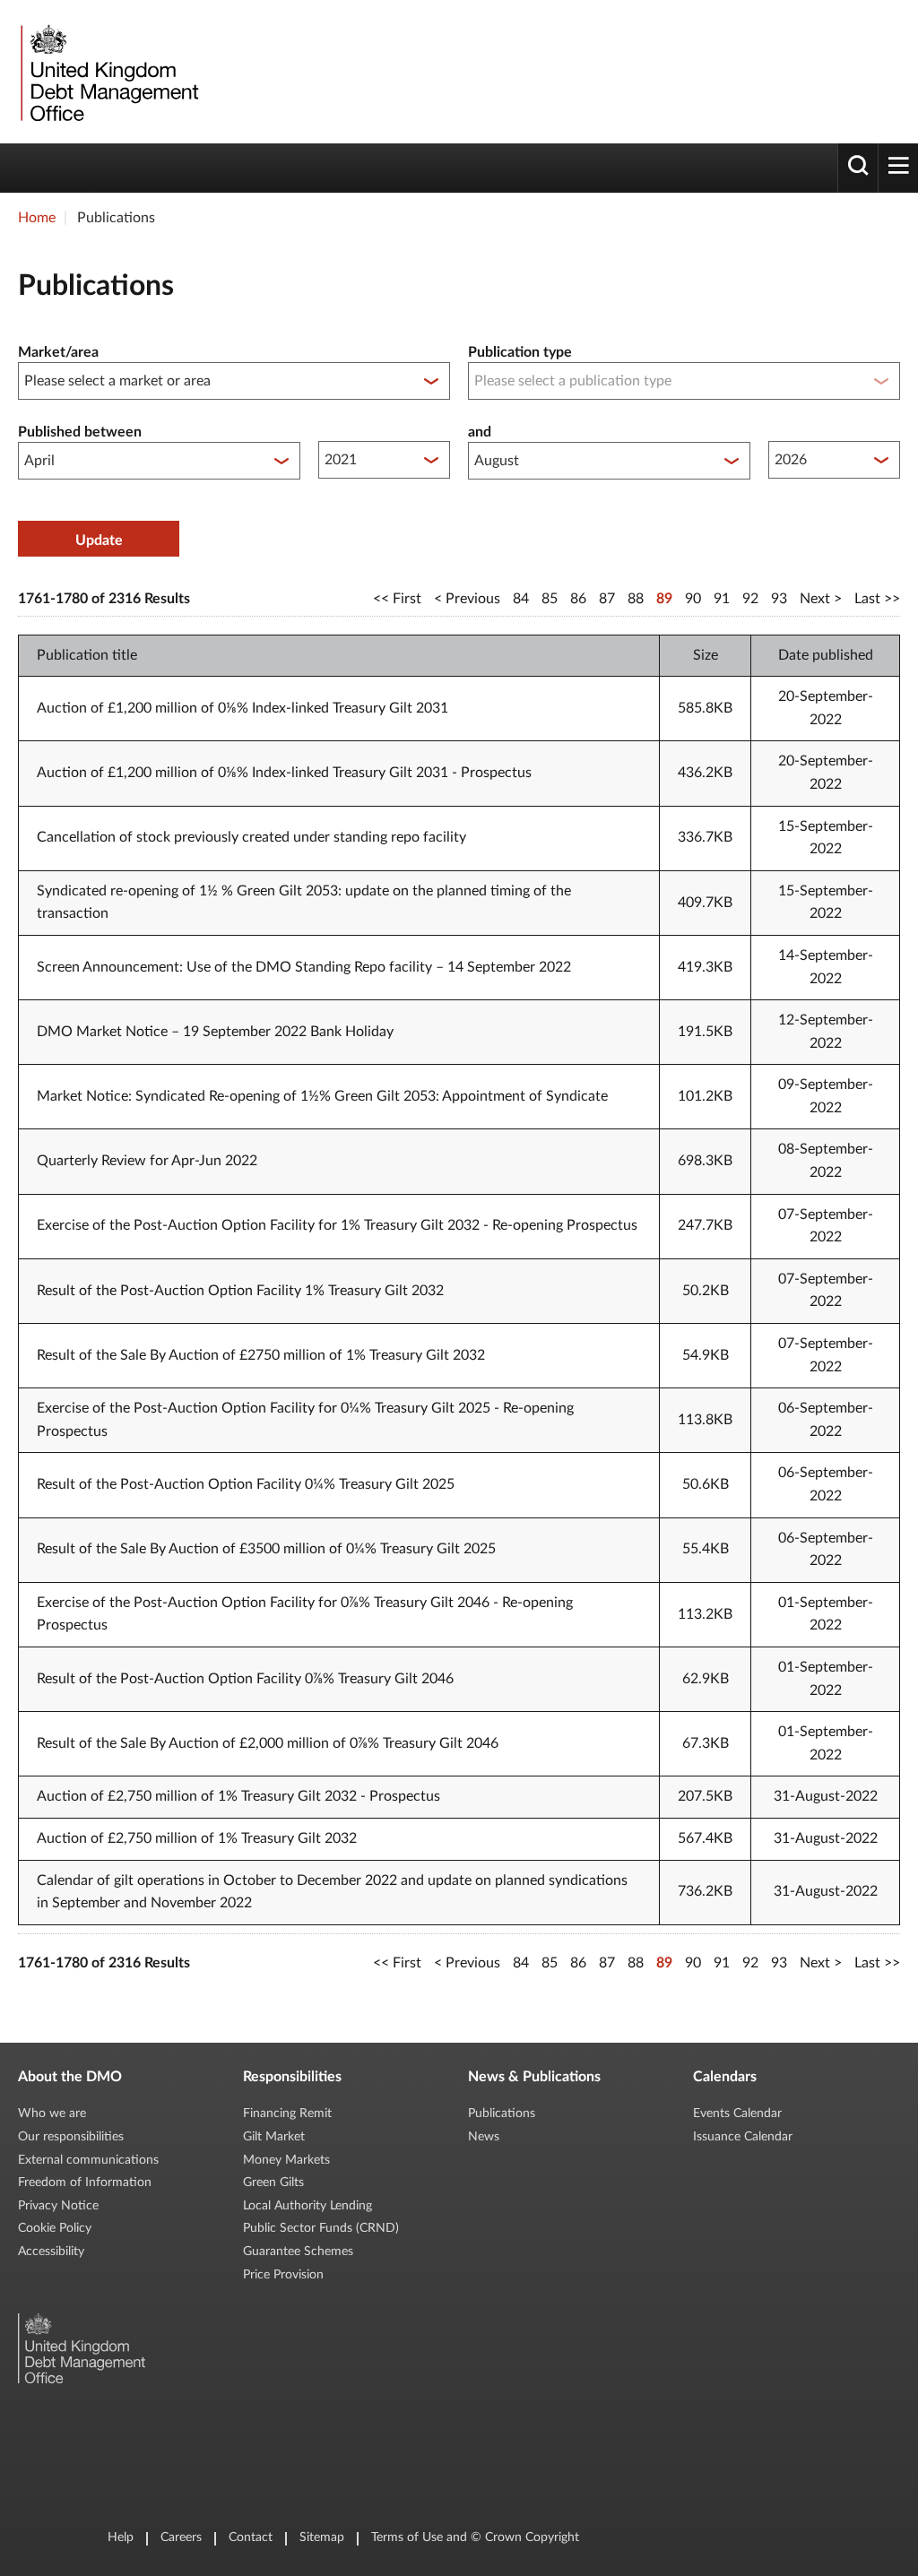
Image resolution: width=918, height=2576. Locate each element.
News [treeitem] (484, 2137)
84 (521, 599)
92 (750, 599)
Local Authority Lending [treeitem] (307, 2206)
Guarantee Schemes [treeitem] (298, 2252)
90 (693, 599)
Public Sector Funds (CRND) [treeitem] (321, 2228)
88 (636, 599)
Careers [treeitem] (181, 2537)
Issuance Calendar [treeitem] (743, 2137)
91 (722, 599)
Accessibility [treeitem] (51, 2252)
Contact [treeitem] (251, 2537)
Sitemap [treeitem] (322, 2537)
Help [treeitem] (121, 2537)
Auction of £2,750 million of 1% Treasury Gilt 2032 (197, 1838)
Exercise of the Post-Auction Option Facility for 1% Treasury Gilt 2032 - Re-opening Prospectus (337, 1225)
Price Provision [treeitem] (283, 2275)
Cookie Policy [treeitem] (55, 2228)
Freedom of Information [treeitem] (85, 2183)
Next (815, 599)
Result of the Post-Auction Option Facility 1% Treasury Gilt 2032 (240, 1291)
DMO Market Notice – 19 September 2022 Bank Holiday (215, 1032)
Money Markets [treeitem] (286, 2160)
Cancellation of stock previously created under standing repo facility (251, 837)
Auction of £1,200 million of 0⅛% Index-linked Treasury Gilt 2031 (242, 708)
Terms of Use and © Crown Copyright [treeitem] (475, 2537)
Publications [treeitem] (502, 2114)
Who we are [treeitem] (52, 2114)
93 (779, 599)
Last (867, 599)
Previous (473, 599)
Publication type (520, 352)
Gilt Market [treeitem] (274, 2137)
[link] (108, 72)
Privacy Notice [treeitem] (58, 2206)
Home (37, 218)
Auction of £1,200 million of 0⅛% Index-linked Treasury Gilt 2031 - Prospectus (284, 773)
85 (550, 599)
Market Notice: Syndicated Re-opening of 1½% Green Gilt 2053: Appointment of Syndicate (322, 1096)
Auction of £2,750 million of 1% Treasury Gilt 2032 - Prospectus (238, 1796)
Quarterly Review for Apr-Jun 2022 (147, 1161)
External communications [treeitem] (88, 2160)
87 (607, 599)
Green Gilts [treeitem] (273, 2183)
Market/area (58, 352)
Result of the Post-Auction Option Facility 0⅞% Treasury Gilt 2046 (245, 1679)
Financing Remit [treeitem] (287, 2114)
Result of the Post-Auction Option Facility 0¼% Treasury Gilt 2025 (246, 1484)
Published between (80, 432)
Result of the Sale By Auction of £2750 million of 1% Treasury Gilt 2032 (261, 1355)
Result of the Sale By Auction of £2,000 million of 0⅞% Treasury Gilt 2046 (268, 1743)
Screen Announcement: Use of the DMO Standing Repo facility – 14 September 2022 (304, 967)
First (407, 599)
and (480, 432)
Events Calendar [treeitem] (737, 2114)
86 (578, 599)
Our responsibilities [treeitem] (71, 2137)
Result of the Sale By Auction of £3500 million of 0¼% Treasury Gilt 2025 (266, 1549)
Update (99, 540)
